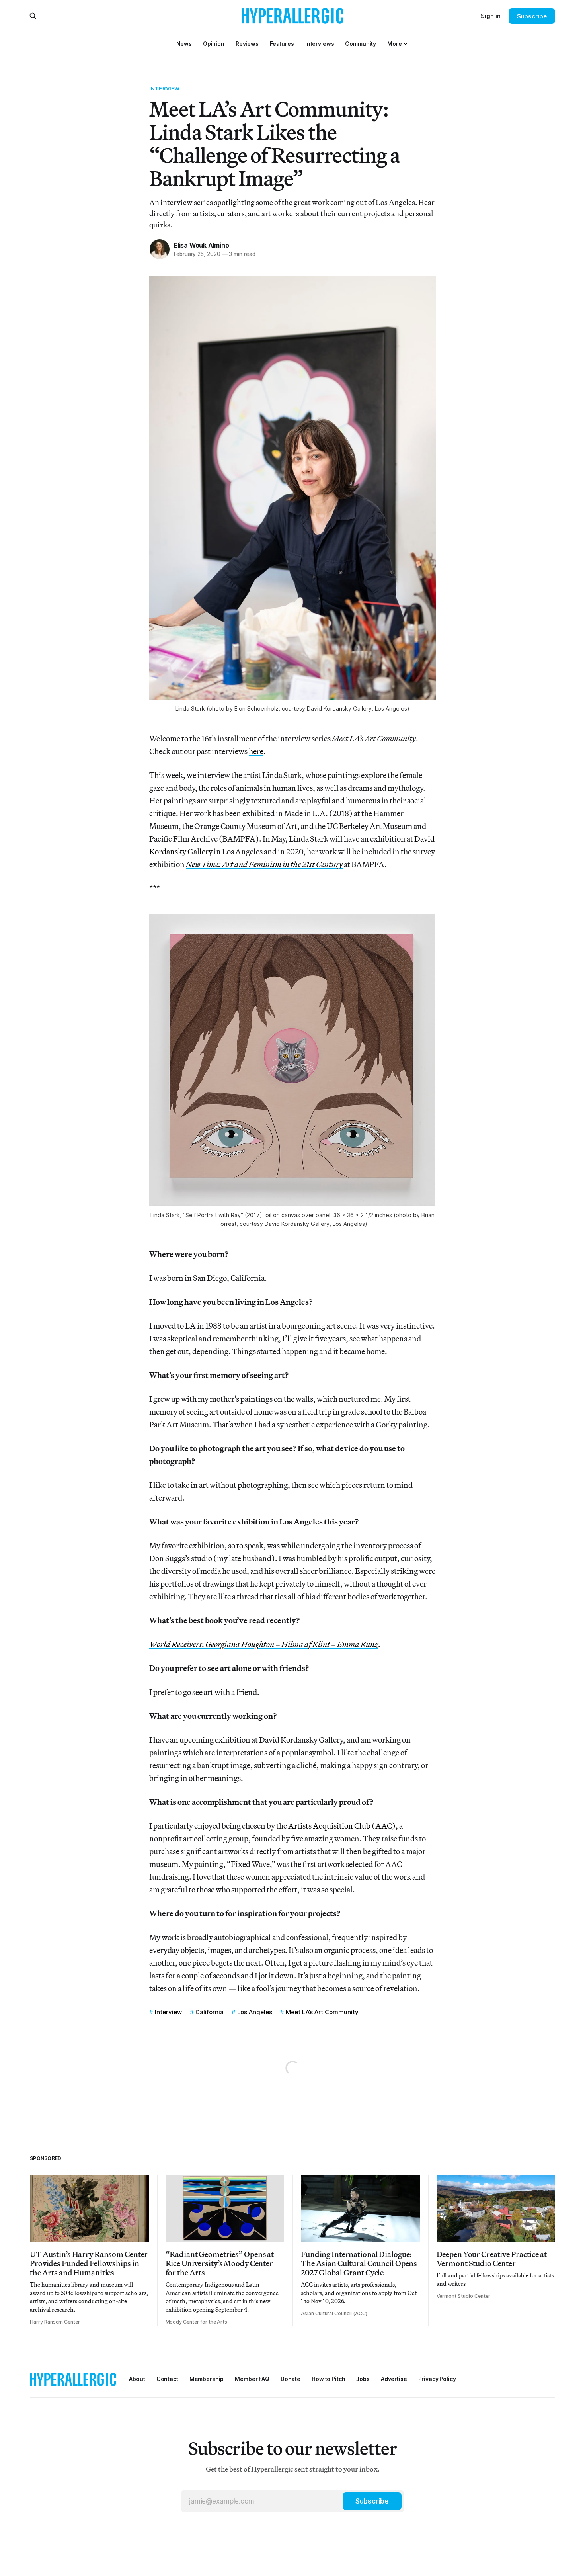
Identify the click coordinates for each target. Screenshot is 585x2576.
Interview (164, 88)
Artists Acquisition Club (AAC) (342, 1826)
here (256, 751)
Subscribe (532, 16)
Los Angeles (255, 2012)
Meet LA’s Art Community (322, 2012)
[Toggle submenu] (406, 44)
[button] (394, 44)
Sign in (491, 16)
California (210, 2012)
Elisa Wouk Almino (201, 245)
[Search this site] (33, 16)
